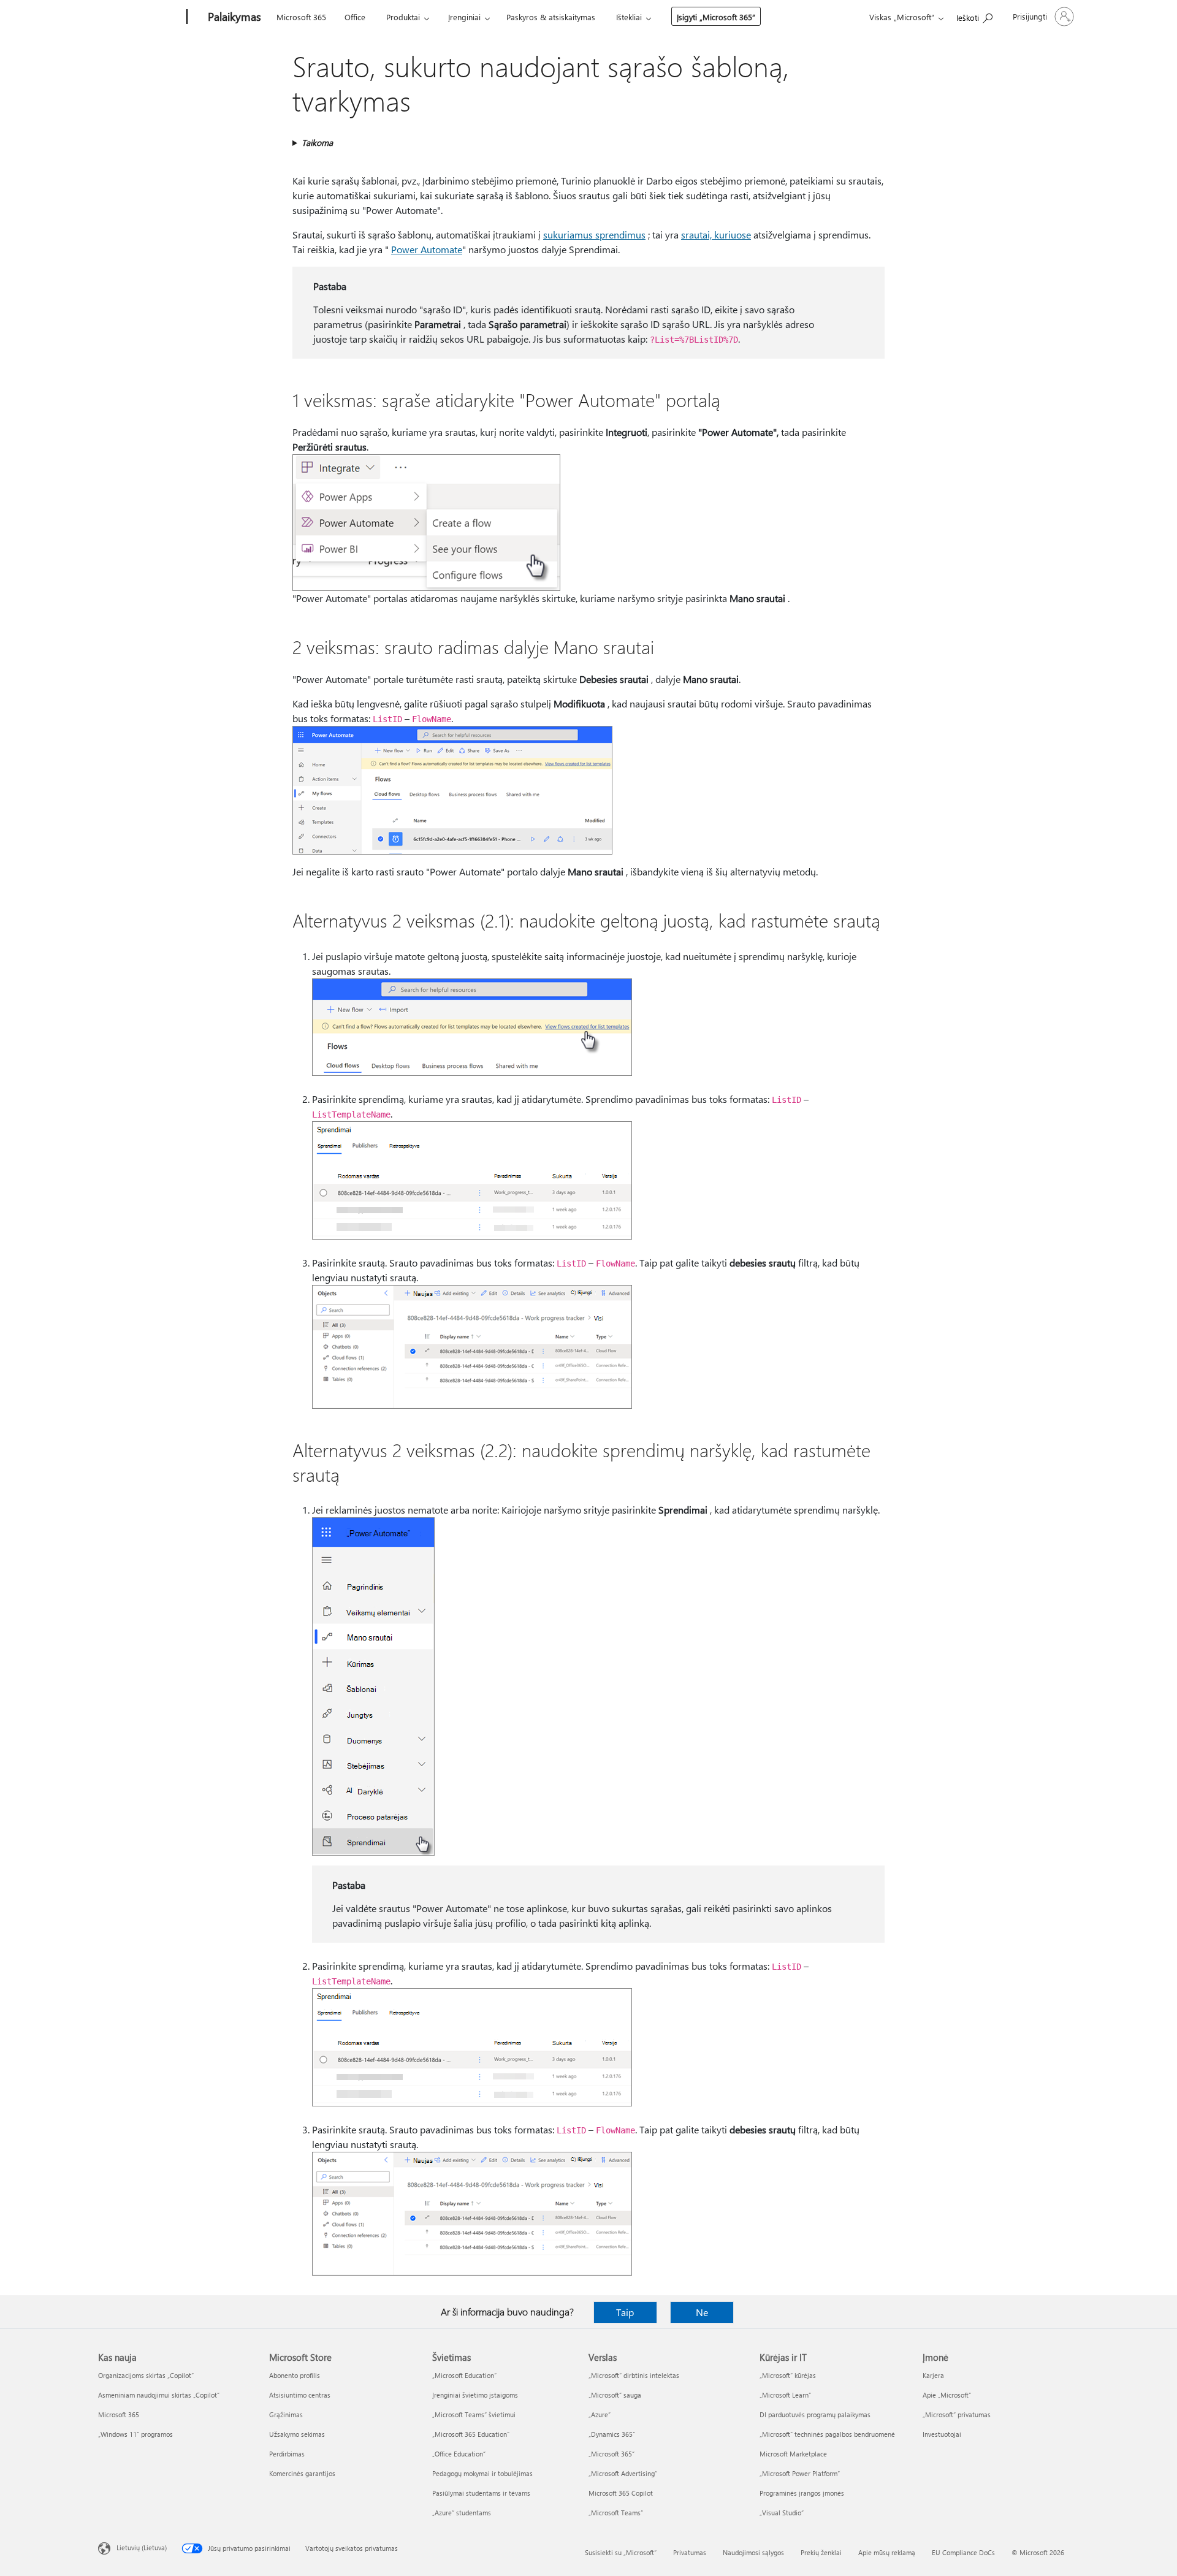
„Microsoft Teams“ (616, 2513)
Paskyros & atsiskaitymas (551, 17)
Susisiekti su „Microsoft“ (621, 2552)
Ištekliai (629, 17)
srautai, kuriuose (716, 234)
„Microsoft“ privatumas (957, 2414)
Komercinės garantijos (302, 2473)
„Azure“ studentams (462, 2513)
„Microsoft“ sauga (615, 2395)
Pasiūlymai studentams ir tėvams (481, 2493)
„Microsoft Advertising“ (623, 2473)
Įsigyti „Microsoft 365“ (716, 17)
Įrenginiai (464, 17)
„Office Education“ (459, 2454)
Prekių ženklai (821, 2552)
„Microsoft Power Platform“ (800, 2473)
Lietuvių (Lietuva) (142, 2547)
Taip (625, 2312)
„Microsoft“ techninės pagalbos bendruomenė (827, 2434)
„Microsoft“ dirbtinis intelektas (634, 2375)
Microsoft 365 (301, 17)
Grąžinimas (286, 2414)
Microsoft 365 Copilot (621, 2493)
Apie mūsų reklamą (887, 2552)
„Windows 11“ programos (135, 2434)
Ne (702, 2312)
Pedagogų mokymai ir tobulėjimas (482, 2473)
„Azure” (600, 2414)
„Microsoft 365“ (611, 2454)
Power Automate (427, 249)
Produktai (403, 17)
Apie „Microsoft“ (947, 2395)
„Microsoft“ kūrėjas (788, 2375)
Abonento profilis (295, 2375)
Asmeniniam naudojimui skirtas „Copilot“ (159, 2395)
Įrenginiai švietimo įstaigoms (475, 2395)
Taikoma (317, 143)
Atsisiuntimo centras (300, 2395)
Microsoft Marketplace (793, 2454)
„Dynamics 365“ (612, 2434)
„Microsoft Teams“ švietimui (474, 2414)
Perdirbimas (287, 2454)
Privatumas (690, 2552)
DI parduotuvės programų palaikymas (815, 2414)
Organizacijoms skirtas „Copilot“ (146, 2375)
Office (355, 17)
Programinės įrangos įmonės (802, 2493)
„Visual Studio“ (782, 2513)
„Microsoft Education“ (464, 2375)
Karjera (933, 2375)
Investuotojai (942, 2434)
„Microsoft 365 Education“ (471, 2434)
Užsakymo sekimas (297, 2434)
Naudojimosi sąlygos (753, 2552)
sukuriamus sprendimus (594, 234)
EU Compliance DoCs (963, 2552)
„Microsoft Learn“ (785, 2395)
